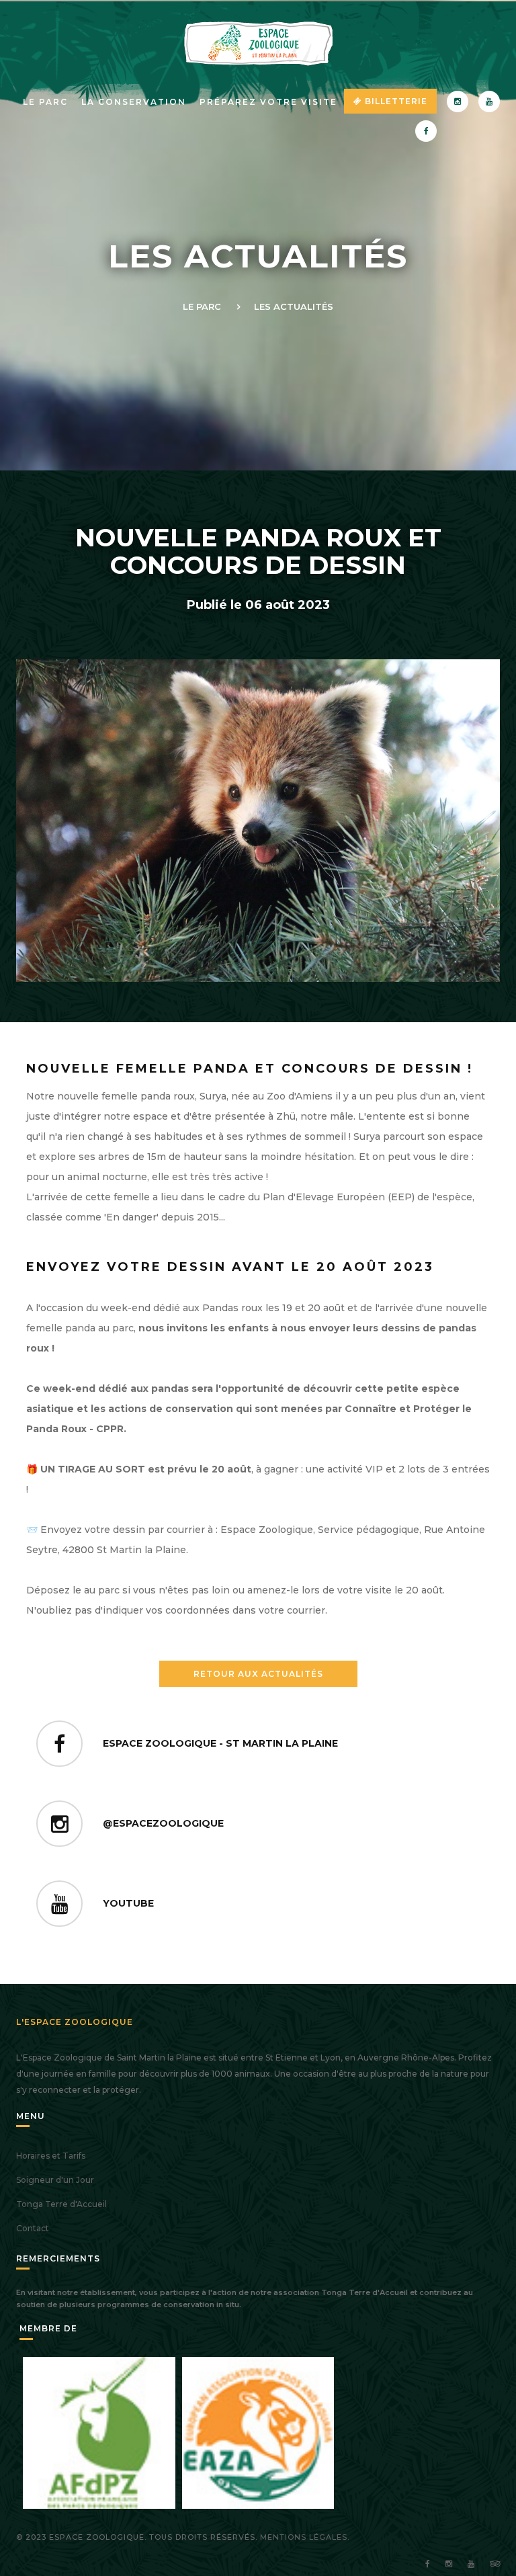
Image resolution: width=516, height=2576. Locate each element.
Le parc (45, 102)
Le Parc (202, 306)
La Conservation (134, 102)
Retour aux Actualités (258, 1674)
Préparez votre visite (268, 102)
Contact (33, 2228)
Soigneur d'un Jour (55, 2180)
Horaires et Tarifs (51, 2156)
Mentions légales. (305, 2537)
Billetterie (395, 101)
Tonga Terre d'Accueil (61, 2204)
